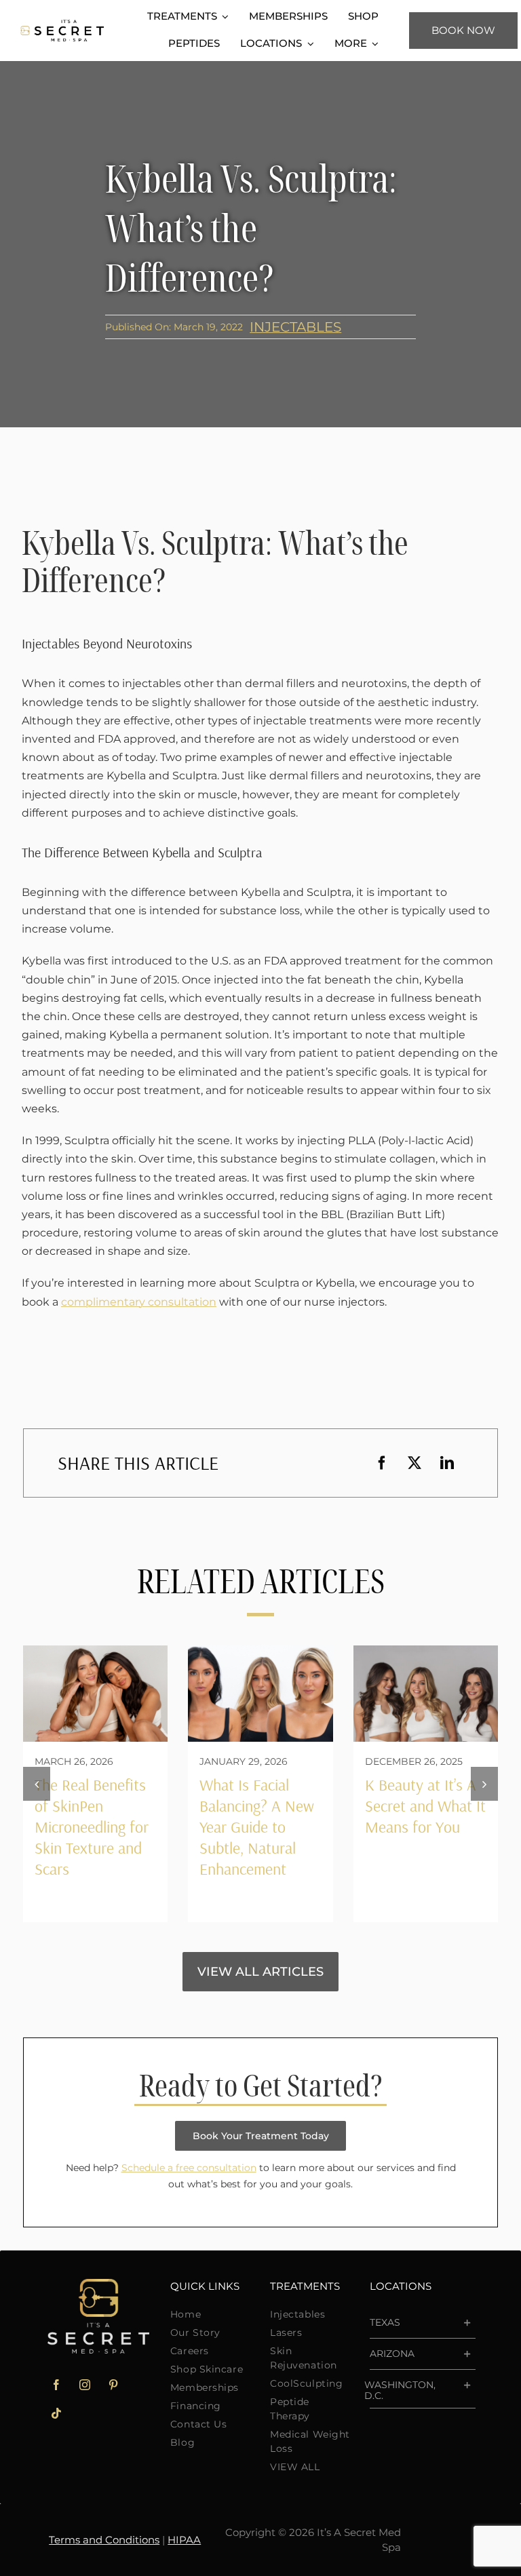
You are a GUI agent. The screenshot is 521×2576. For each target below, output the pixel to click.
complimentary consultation (139, 1302)
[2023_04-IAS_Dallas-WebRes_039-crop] (426, 1651)
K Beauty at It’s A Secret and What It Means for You (425, 1806)
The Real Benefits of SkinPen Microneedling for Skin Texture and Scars (92, 1827)
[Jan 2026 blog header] (260, 1651)
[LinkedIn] (447, 1463)
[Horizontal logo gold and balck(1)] (62, 25)
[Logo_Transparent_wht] (98, 2284)
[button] (37, 1784)
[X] (414, 1463)
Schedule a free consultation (189, 2168)
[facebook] (56, 2385)
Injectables (295, 327)
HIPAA (184, 2540)
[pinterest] (113, 2385)
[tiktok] (56, 2413)
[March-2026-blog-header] (95, 1651)
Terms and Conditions (104, 2540)
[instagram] (85, 2385)
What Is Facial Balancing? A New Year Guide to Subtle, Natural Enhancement (257, 1827)
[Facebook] (382, 1463)
